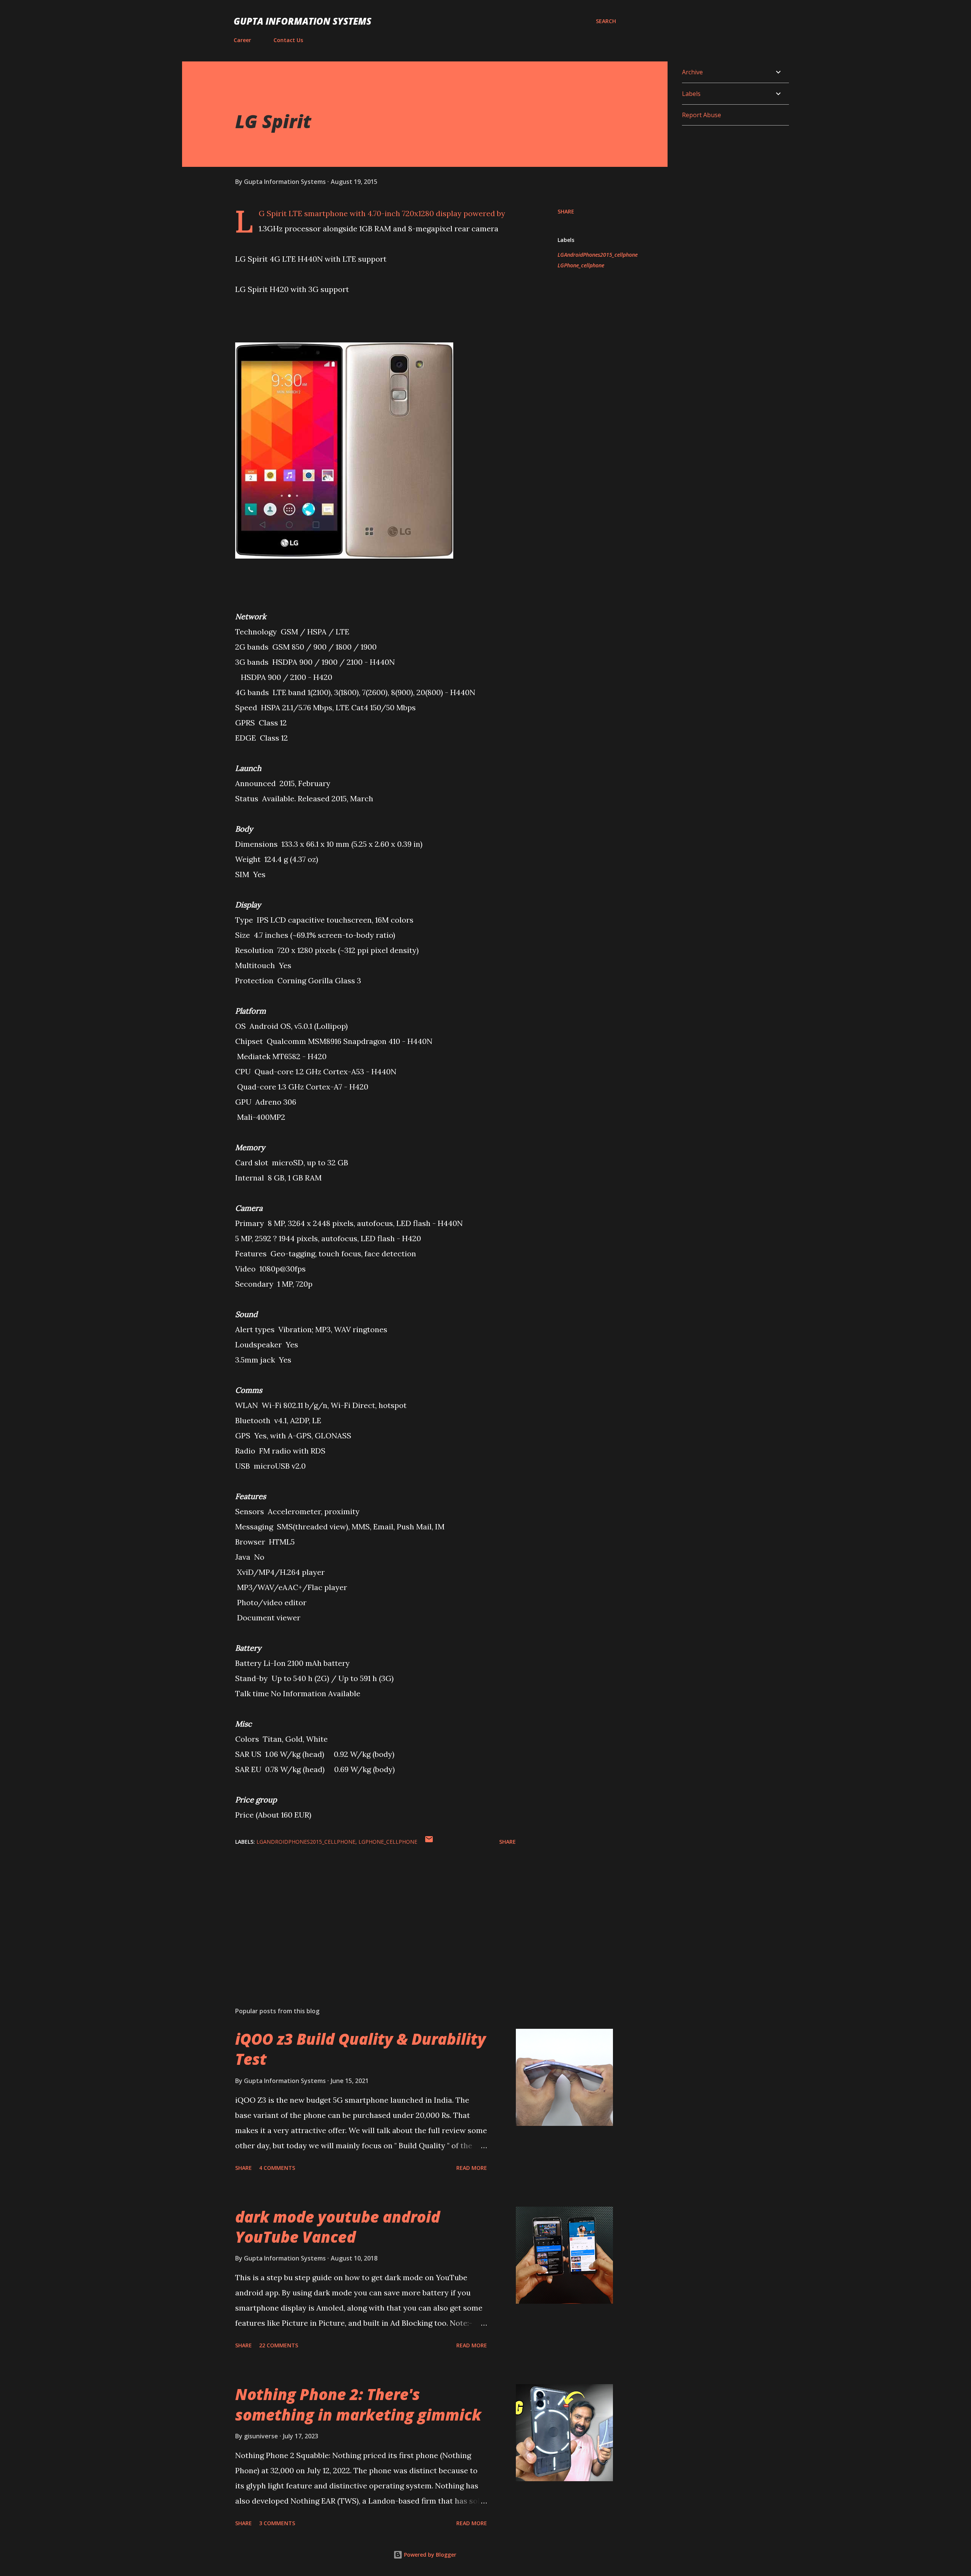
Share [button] (566, 211)
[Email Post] (429, 1842)
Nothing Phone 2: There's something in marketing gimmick (358, 2404)
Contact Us (288, 40)
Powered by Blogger (429, 2555)
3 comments (277, 2523)
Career (242, 40)
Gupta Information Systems (302, 21)
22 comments (279, 2345)
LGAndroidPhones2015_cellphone (598, 255)
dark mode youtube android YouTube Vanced (338, 2227)
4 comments (277, 2168)
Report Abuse (702, 115)
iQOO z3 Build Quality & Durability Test (361, 2049)
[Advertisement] (363, 1912)
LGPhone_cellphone (581, 265)
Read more (472, 2168)
